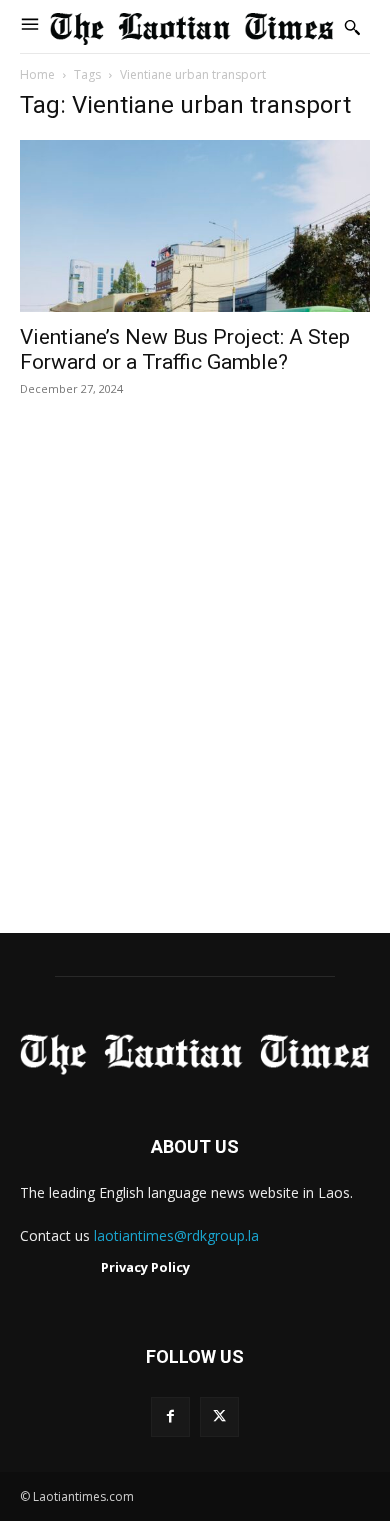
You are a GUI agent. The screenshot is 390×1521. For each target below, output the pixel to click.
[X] (219, 1416)
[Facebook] (170, 1416)
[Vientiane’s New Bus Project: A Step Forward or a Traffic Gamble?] (195, 225)
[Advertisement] (195, 686)
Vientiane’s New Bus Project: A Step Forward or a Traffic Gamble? (185, 349)
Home (37, 74)
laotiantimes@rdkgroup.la (176, 1235)
